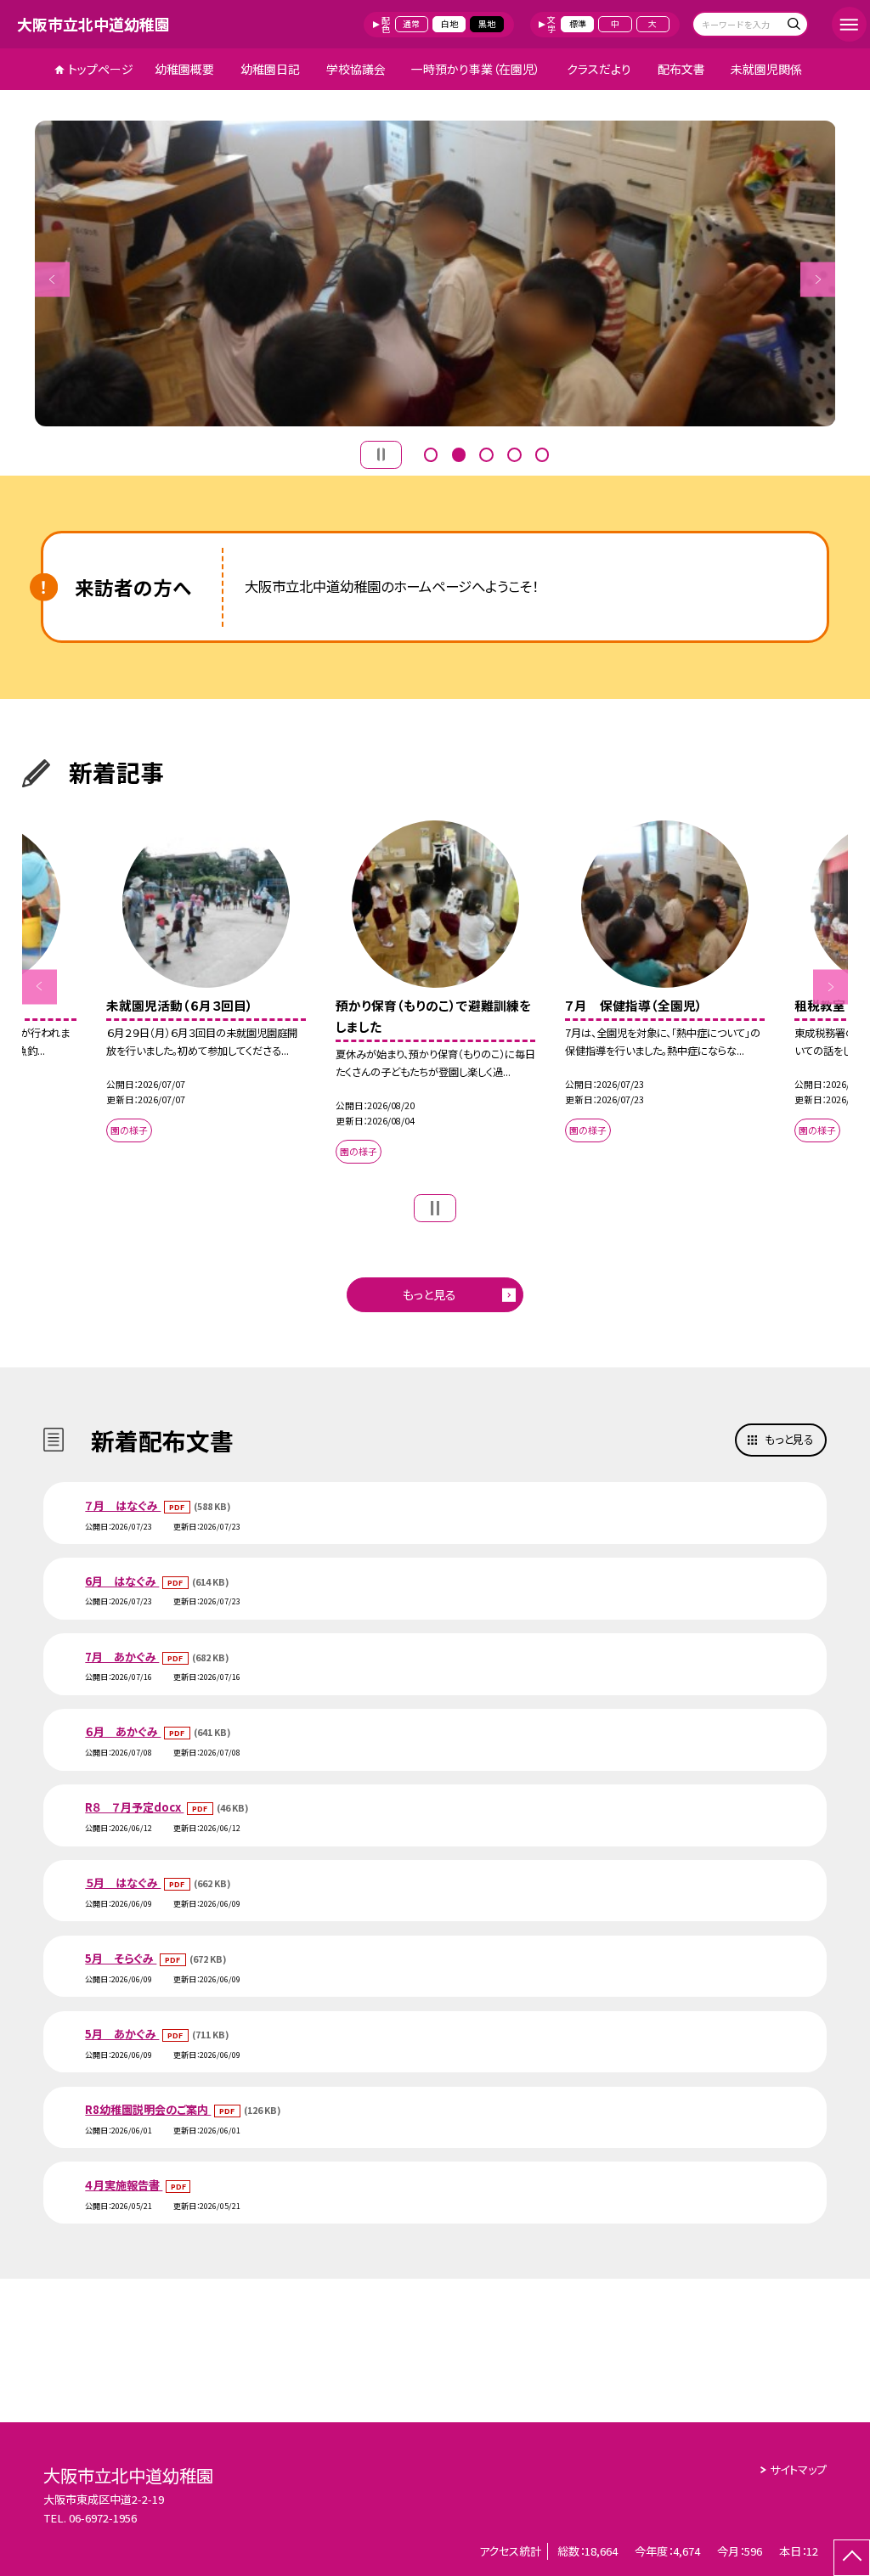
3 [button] (486, 453)
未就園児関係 (766, 69)
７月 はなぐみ (123, 1505)
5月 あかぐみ (122, 2034)
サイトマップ (798, 2469)
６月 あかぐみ (123, 1731)
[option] (435, 273)
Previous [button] (52, 279)
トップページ (101, 69)
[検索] (793, 26)
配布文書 (681, 69)
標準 (578, 24)
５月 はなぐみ (123, 1883)
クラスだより (599, 69)
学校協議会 (356, 69)
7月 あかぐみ (122, 1657)
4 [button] (514, 453)
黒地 (487, 24)
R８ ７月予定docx (134, 1807)
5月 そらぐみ (121, 1958)
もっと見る (429, 1294)
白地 (449, 24)
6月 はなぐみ (122, 1581)
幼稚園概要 (184, 69)
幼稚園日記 (270, 69)
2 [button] (459, 453)
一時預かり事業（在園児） (476, 69)
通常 (411, 24)
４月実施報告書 (124, 2185)
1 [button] (431, 453)
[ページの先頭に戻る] (852, 2558)
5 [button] (542, 453)
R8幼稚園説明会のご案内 (148, 2109)
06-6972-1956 (103, 2518)
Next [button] (818, 279)
